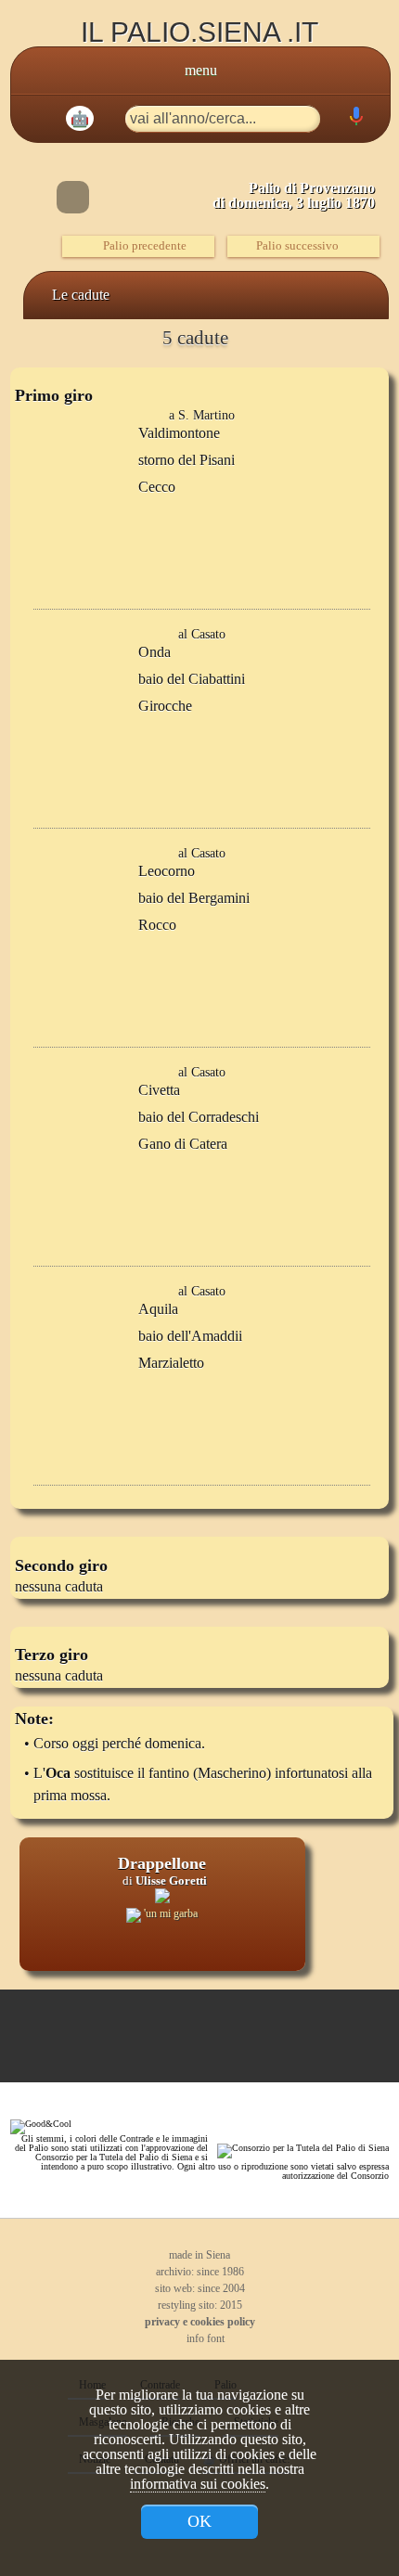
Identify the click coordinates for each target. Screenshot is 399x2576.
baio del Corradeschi (199, 1117)
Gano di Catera (183, 1144)
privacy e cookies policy (200, 2322)
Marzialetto (171, 1363)
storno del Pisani (187, 460)
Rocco (157, 925)
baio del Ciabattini (192, 679)
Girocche (165, 706)
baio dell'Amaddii (190, 1336)
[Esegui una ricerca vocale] (355, 120)
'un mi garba (169, 1913)
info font (204, 2338)
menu (201, 70)
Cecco (157, 487)
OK (199, 2521)
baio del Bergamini (194, 898)
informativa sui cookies (198, 2484)
